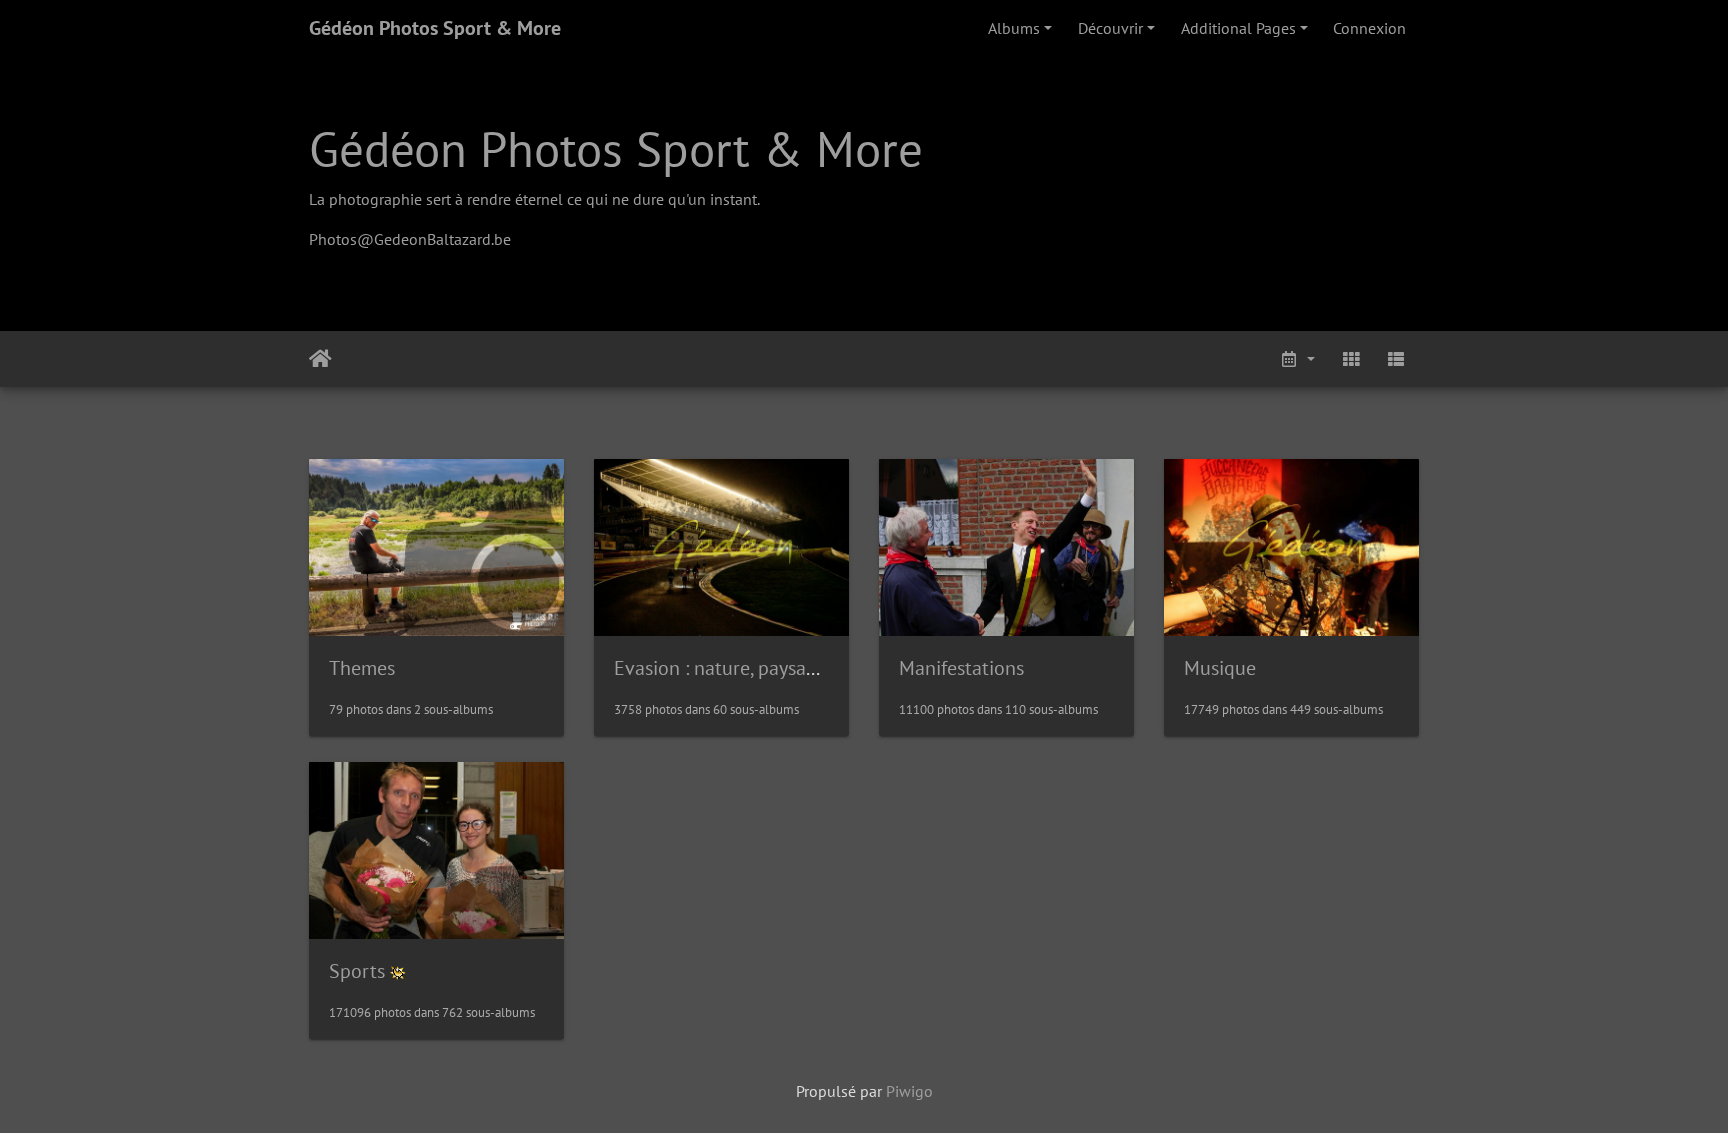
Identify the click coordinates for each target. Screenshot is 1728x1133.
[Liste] (1396, 359)
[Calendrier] (1297, 359)
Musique (1220, 668)
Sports (357, 971)
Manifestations (961, 668)
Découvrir (1110, 28)
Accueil (320, 359)
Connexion (1369, 28)
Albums (1014, 28)
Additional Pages (1238, 28)
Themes (362, 668)
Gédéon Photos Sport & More (435, 28)
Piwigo (909, 1091)
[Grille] (1351, 359)
